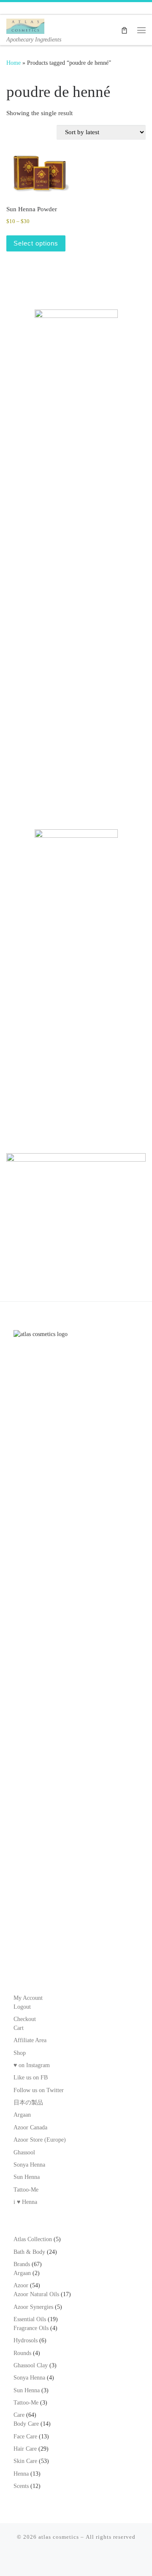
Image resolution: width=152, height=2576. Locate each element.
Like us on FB (31, 2078)
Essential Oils (30, 2319)
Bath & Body (29, 2252)
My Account (28, 1998)
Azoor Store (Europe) (40, 2140)
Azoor (21, 2285)
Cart (19, 2028)
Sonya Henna (29, 2165)
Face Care (25, 2437)
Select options (36, 243)
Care (19, 2415)
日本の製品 (28, 2102)
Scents (21, 2486)
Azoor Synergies (33, 2307)
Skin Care (25, 2461)
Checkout (25, 2019)
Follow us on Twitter (39, 2090)
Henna (21, 2474)
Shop (20, 2053)
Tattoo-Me (26, 2190)
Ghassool (24, 2152)
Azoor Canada (30, 2127)
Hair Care (25, 2449)
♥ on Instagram (32, 2065)
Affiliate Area (30, 2040)
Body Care (26, 2424)
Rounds (22, 2353)
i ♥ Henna (25, 2202)
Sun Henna (27, 2177)
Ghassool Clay (31, 2365)
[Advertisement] (76, 729)
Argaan (22, 2115)
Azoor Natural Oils (36, 2294)
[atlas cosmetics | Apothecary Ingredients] (25, 25)
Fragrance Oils (31, 2328)
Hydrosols (26, 2340)
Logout (22, 2007)
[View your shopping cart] (124, 30)
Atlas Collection (33, 2239)
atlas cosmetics (59, 2537)
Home (14, 63)
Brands (22, 2264)
